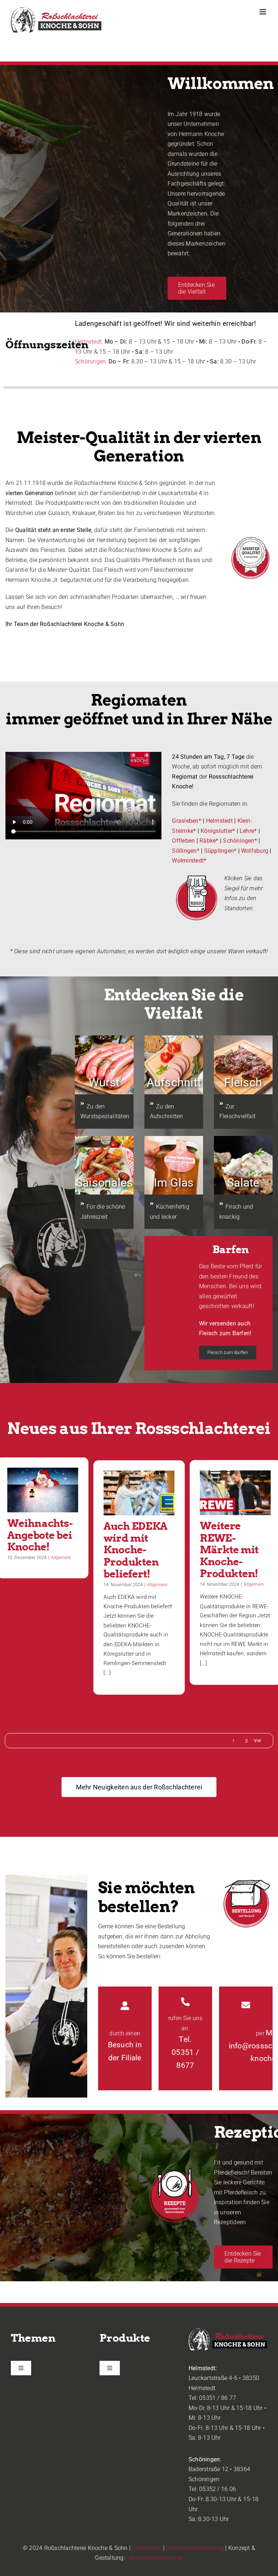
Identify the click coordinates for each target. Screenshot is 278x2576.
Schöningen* (240, 841)
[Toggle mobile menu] (263, 12)
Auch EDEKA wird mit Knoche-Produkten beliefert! (135, 1550)
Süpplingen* (220, 851)
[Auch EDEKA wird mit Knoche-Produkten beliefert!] (139, 1493)
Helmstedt (219, 821)
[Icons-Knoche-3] (196, 876)
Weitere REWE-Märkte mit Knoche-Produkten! (229, 1550)
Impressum (147, 2548)
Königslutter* (218, 831)
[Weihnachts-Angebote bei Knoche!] (43, 1490)
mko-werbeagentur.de (155, 2558)
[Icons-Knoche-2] (246, 1877)
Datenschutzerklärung (195, 2548)
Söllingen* (186, 851)
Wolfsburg (255, 851)
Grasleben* (186, 821)
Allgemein (61, 1557)
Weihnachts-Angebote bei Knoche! (40, 1535)
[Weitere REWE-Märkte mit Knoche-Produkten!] (235, 1492)
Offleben (183, 841)
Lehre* (248, 831)
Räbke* (209, 841)
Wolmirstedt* (189, 861)
